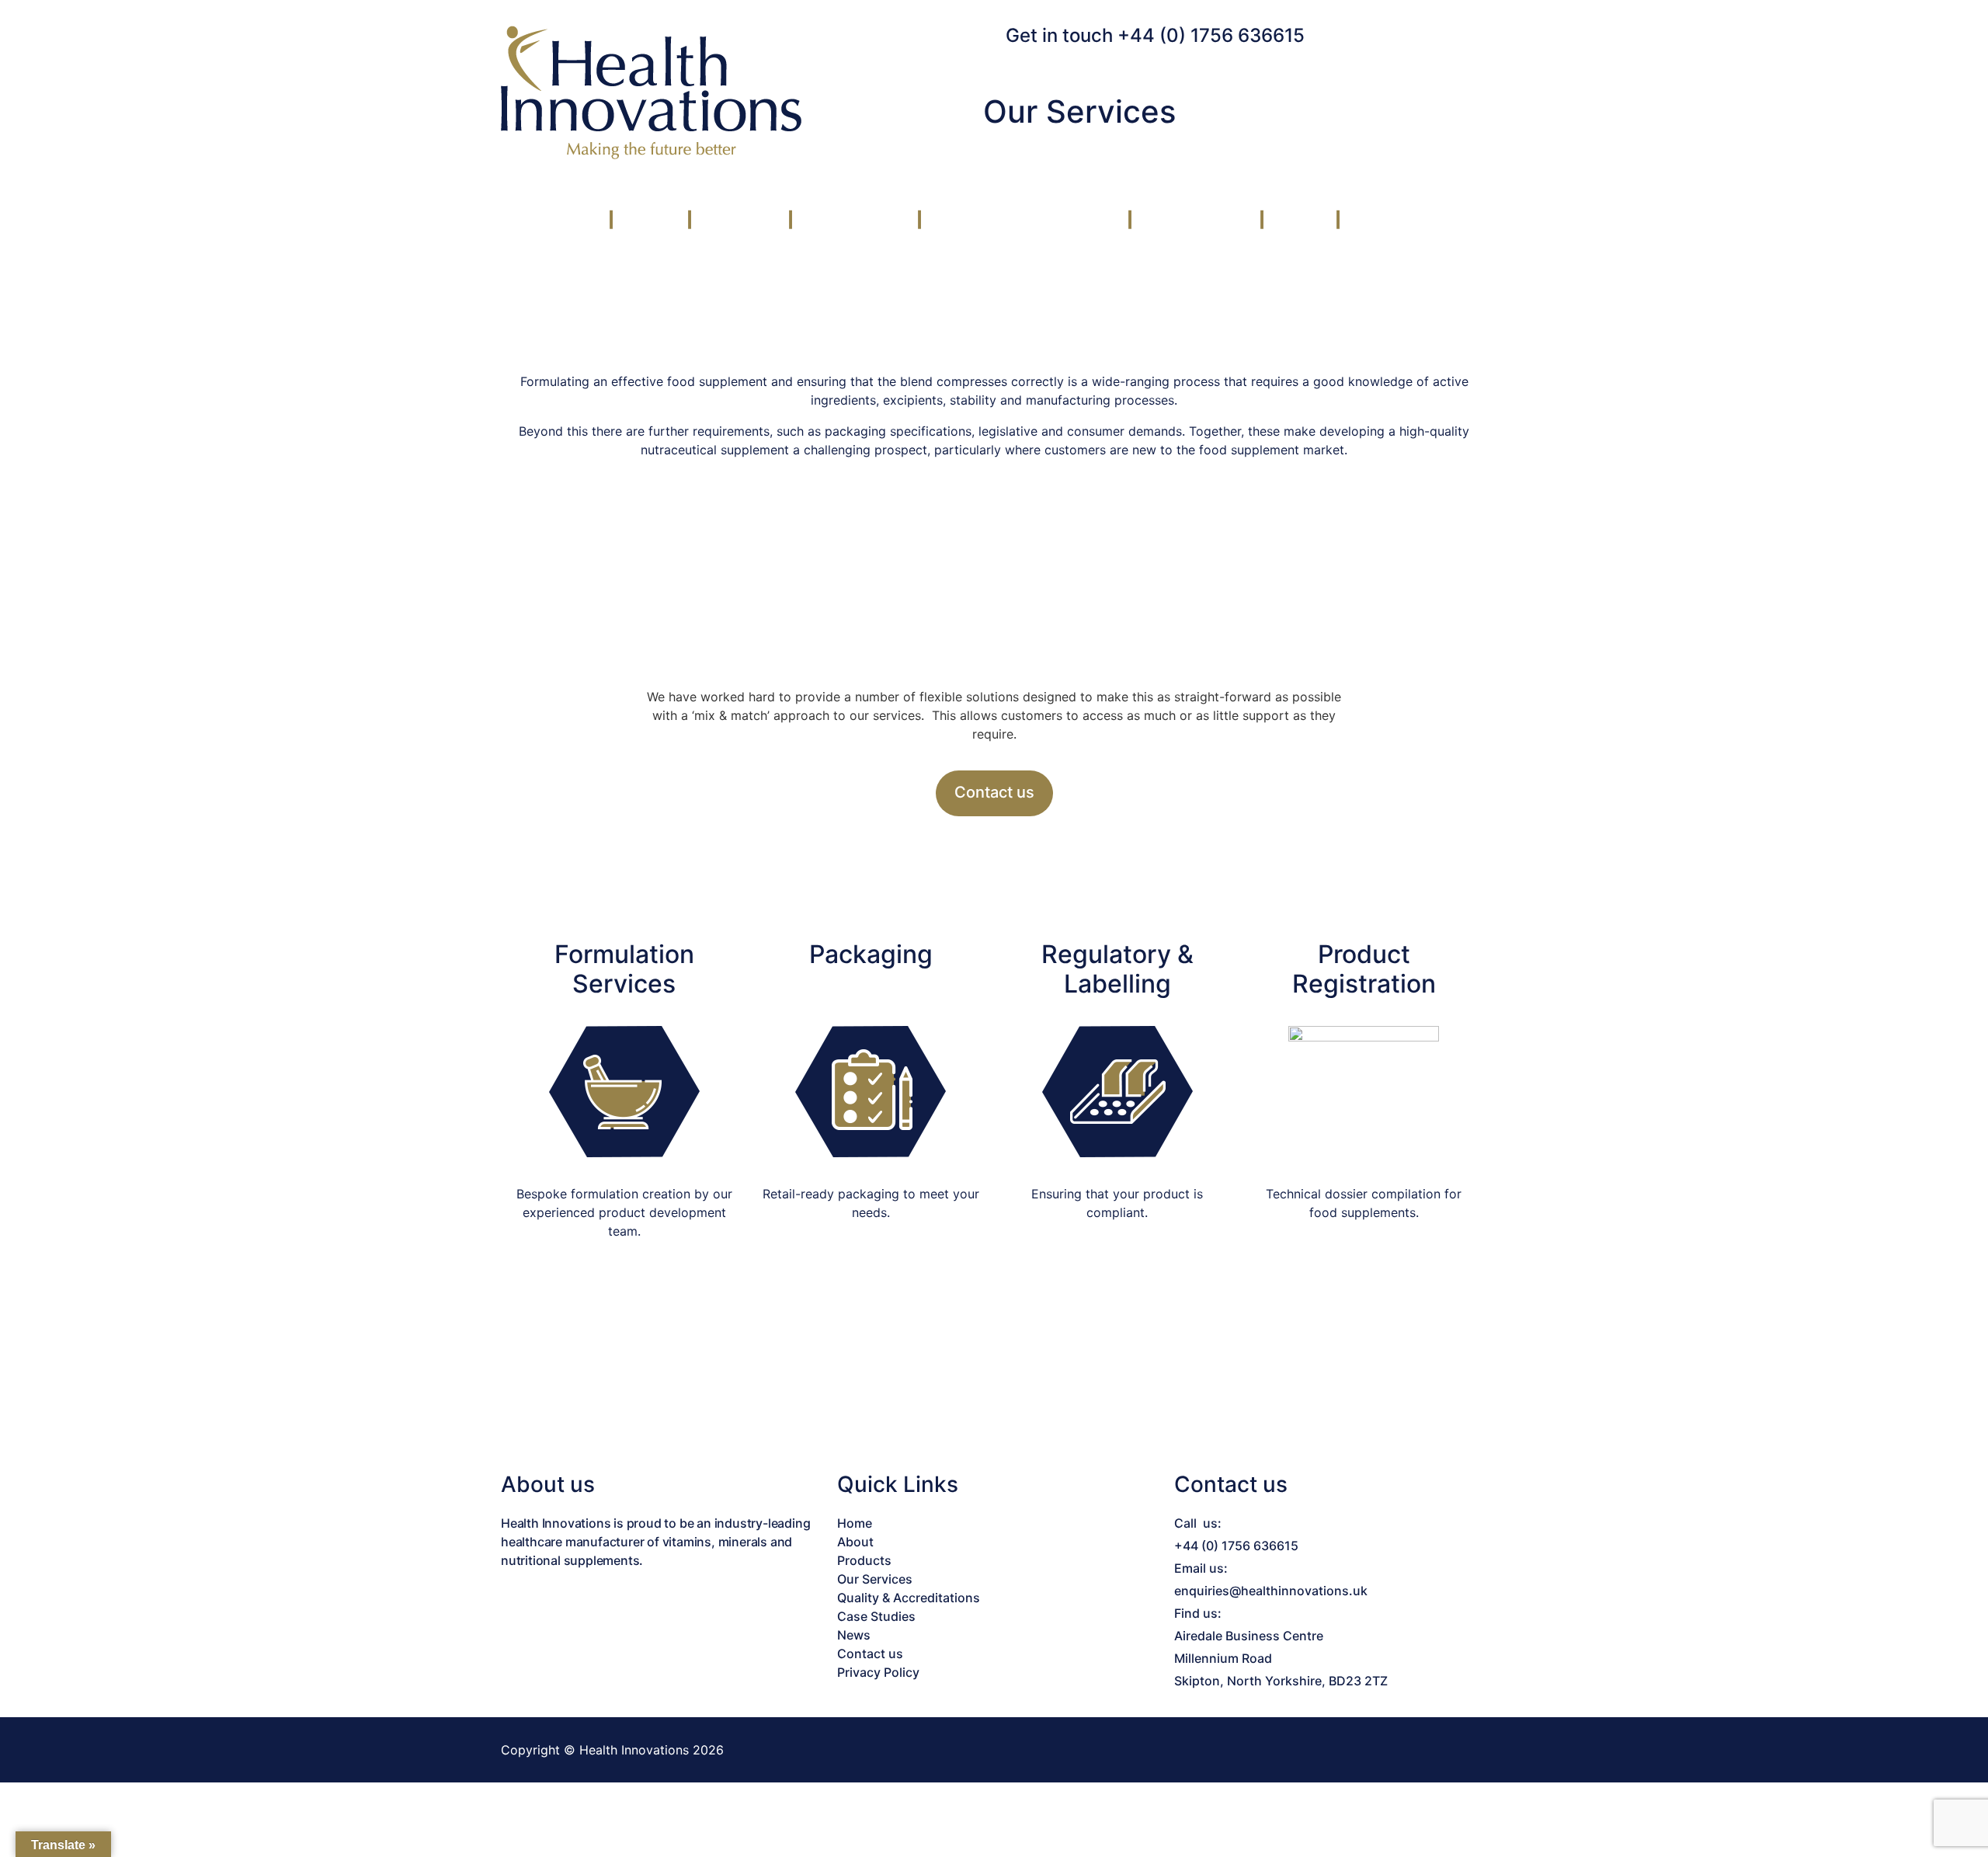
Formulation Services (624, 969)
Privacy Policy (878, 1672)
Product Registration (1364, 969)
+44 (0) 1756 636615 (1236, 1546)
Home (855, 1523)
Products (738, 220)
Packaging (871, 954)
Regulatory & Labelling (1117, 969)
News (1298, 220)
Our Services (853, 220)
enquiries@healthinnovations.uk (1271, 1591)
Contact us (1393, 220)
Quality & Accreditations (1023, 220)
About (648, 220)
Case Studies (1194, 220)
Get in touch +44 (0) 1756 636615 (1155, 35)
